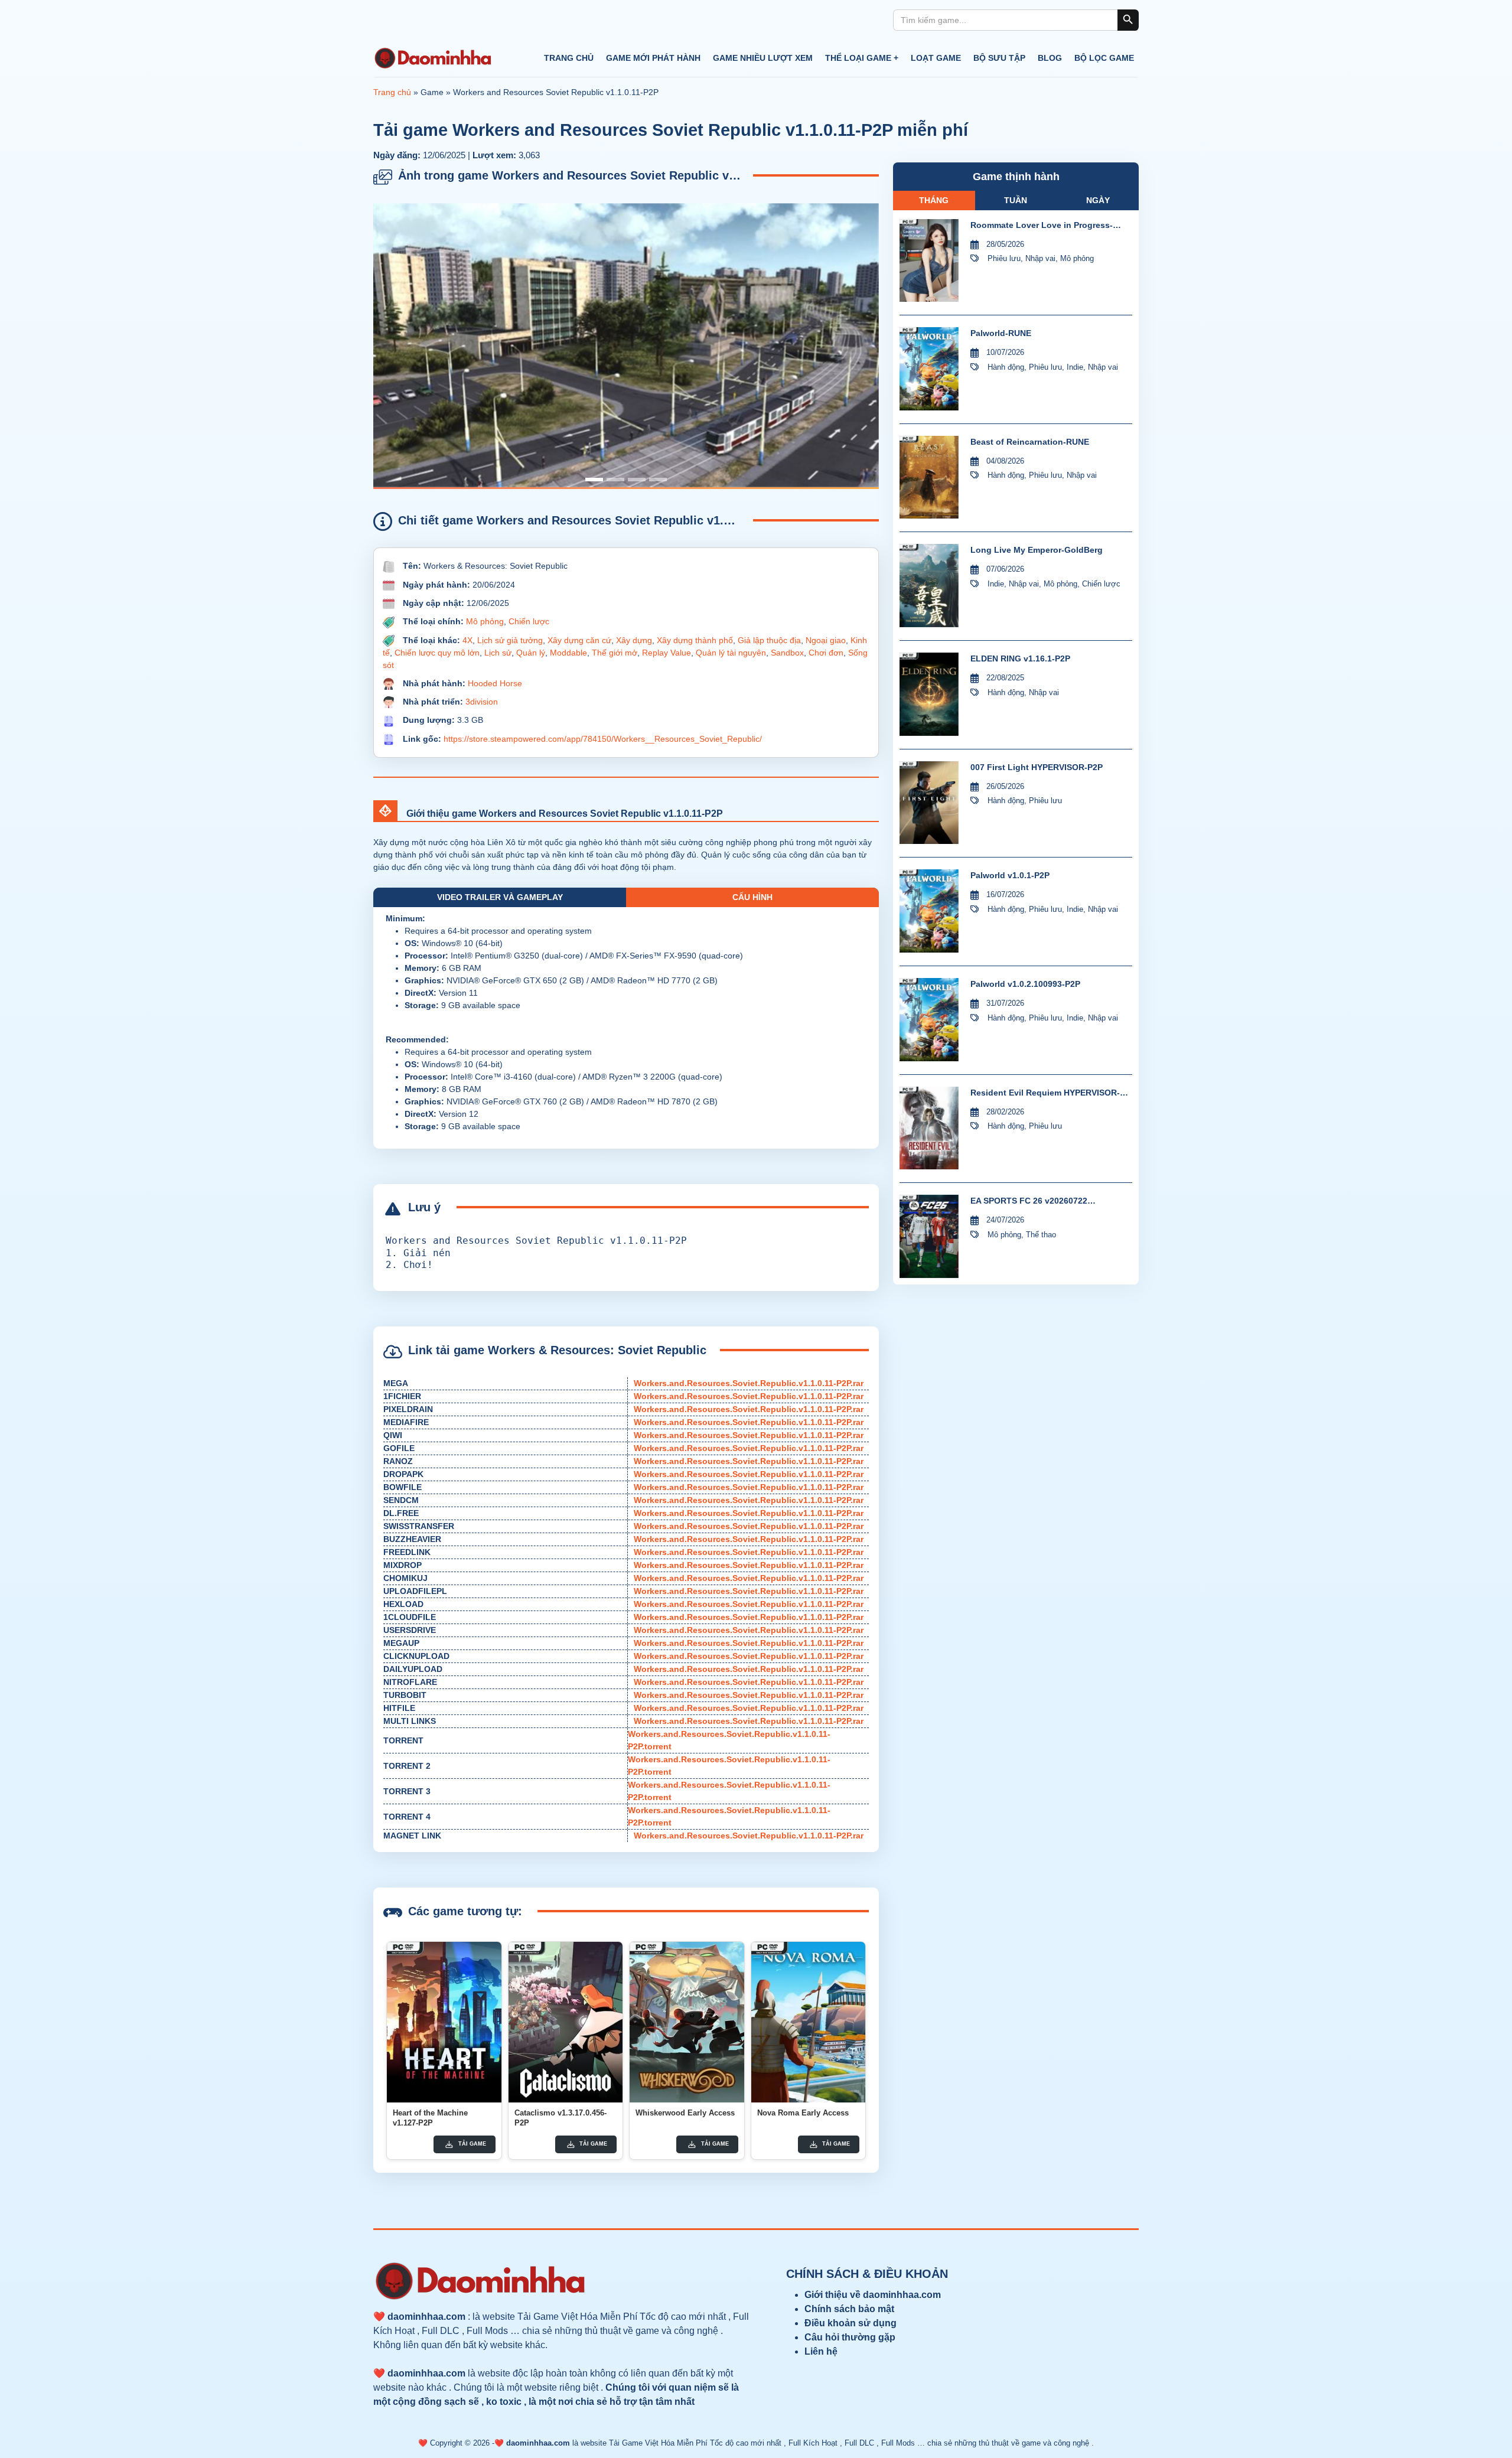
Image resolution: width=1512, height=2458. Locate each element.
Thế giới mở (615, 653)
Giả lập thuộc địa (769, 640)
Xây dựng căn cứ (579, 640)
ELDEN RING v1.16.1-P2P (1020, 658)
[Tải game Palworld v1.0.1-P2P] (929, 911)
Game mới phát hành (653, 58)
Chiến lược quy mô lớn (437, 653)
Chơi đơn (826, 653)
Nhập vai (1040, 258)
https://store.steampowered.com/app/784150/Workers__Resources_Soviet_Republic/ (603, 739)
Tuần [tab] (1016, 200)
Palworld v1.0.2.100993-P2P (1025, 984)
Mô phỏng (485, 621)
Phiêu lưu (1004, 258)
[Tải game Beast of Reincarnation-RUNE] (929, 477)
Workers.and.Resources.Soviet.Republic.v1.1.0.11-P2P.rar (749, 1383)
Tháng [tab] (934, 200)
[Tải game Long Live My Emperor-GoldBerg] (929, 586)
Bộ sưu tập (999, 58)
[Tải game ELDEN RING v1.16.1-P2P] (929, 694)
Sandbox (787, 653)
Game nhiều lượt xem (763, 58)
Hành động (1006, 367)
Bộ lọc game (1104, 58)
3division (482, 702)
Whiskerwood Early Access (685, 2113)
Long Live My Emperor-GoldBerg (1037, 550)
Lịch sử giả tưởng (510, 640)
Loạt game (936, 58)
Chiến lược (529, 621)
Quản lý (531, 653)
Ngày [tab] (1098, 200)
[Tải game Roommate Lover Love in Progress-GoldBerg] (929, 261)
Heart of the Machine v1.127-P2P (430, 2118)
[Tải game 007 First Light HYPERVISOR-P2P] (929, 803)
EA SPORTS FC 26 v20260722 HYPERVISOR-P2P (1029, 1202)
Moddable (568, 653)
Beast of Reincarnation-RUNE (1030, 442)
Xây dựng (634, 640)
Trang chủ (569, 58)
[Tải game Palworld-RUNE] (929, 369)
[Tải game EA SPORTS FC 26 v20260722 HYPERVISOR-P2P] (929, 1236)
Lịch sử (498, 653)
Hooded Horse (495, 683)
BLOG (1050, 58)
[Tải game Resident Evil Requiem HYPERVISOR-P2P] (929, 1128)
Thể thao (1041, 1235)
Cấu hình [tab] (752, 897)
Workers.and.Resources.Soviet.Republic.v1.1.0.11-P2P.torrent (729, 1740)
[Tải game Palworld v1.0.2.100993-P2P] (929, 1020)
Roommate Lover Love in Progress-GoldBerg (1042, 226)
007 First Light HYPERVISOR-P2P (1037, 767)
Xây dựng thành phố (695, 640)
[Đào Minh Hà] (432, 58)
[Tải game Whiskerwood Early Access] (687, 2022)
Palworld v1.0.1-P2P (1010, 875)
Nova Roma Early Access (803, 2113)
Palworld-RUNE (1001, 333)
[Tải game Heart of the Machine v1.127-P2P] (444, 2022)
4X (467, 640)
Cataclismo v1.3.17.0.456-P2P (561, 2118)
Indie (1075, 367)
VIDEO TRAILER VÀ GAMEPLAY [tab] (500, 897)
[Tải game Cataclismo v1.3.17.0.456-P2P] (566, 2022)
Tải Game (472, 2144)
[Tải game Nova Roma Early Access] (809, 2022)
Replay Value (667, 653)
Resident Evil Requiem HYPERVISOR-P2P (1045, 1093)
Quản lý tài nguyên (731, 653)
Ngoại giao (826, 640)
